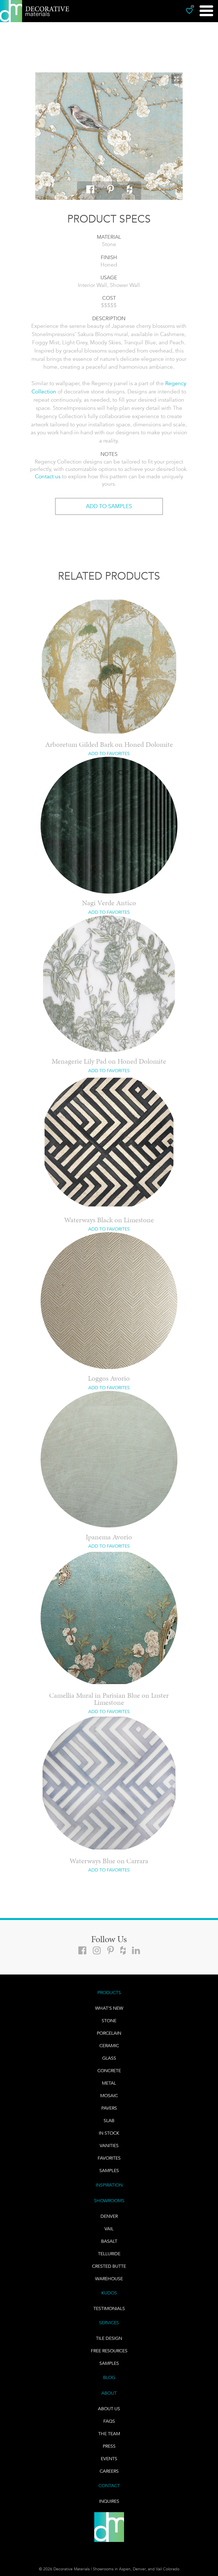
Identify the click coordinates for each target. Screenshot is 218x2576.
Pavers (109, 2108)
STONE (109, 2021)
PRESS (109, 2446)
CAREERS (109, 2471)
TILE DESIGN (109, 2338)
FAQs (109, 2421)
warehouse (109, 2279)
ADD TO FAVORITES (109, 753)
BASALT (109, 2241)
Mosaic (109, 2096)
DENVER (109, 2216)
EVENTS (109, 2459)
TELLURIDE (109, 2254)
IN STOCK (109, 2133)
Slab (109, 2121)
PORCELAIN (109, 2033)
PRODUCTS (109, 1993)
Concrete (109, 2071)
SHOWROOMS (109, 2201)
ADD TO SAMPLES (109, 506)
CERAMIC (109, 2046)
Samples (109, 2171)
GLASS (109, 2058)
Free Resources (109, 2351)
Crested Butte (109, 2266)
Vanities (109, 2146)
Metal (109, 2083)
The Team (109, 2434)
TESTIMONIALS (109, 2308)
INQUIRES (109, 2501)
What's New (109, 2008)
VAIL (109, 2229)
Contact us (48, 476)
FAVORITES (109, 2158)
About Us (109, 2409)
